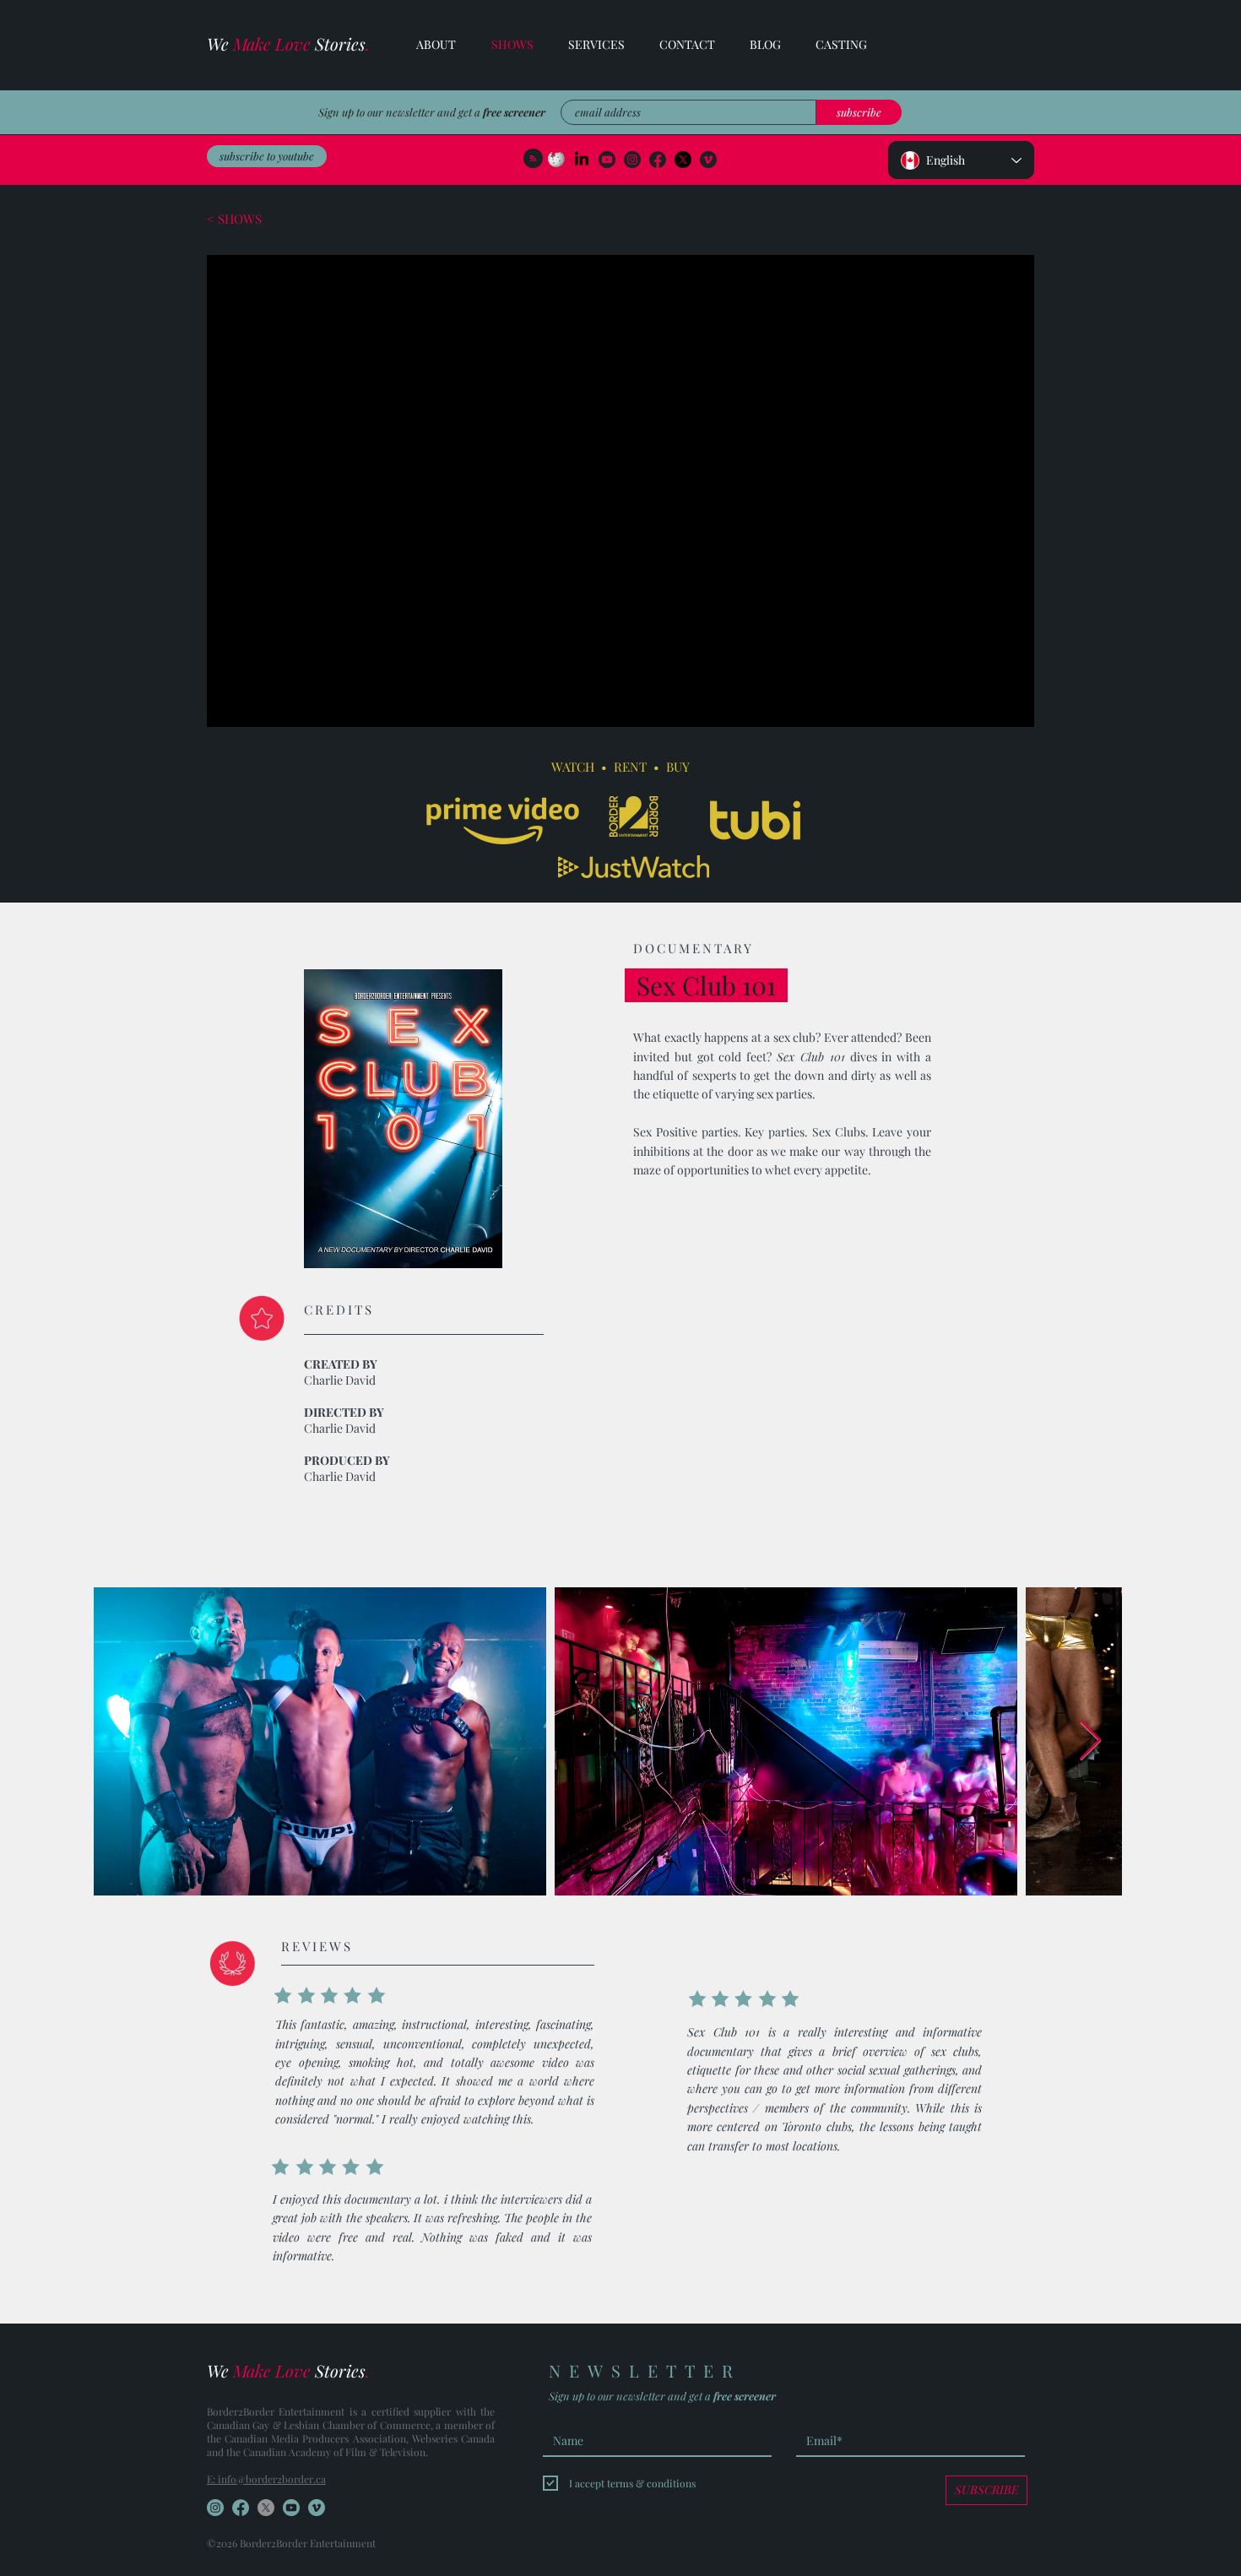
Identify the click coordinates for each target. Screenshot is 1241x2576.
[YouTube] (607, 160)
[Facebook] (683, 160)
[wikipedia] (556, 160)
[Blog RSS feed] (533, 159)
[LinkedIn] (582, 160)
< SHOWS (234, 219)
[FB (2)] (658, 160)
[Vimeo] (708, 160)
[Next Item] (1090, 1741)
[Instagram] (632, 160)
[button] (588, 45)
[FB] (241, 2508)
